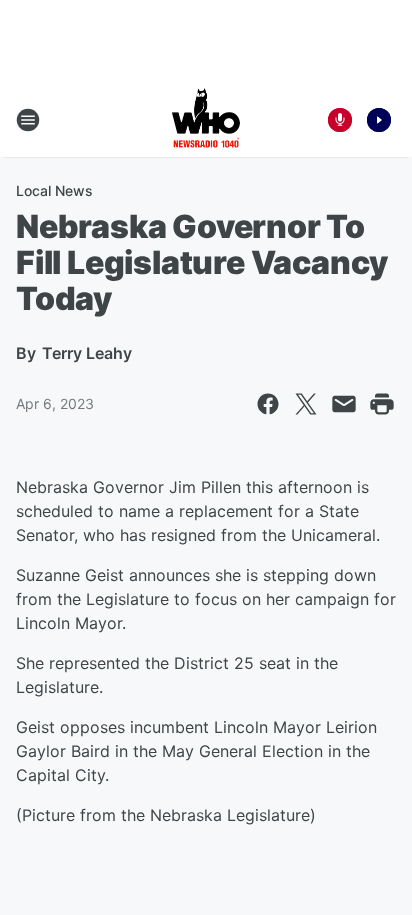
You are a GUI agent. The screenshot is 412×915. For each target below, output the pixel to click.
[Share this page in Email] (344, 404)
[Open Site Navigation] (28, 120)
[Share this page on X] (306, 404)
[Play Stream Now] (379, 120)
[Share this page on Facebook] (268, 404)
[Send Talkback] (340, 120)
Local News (54, 190)
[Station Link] (206, 120)
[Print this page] (382, 404)
